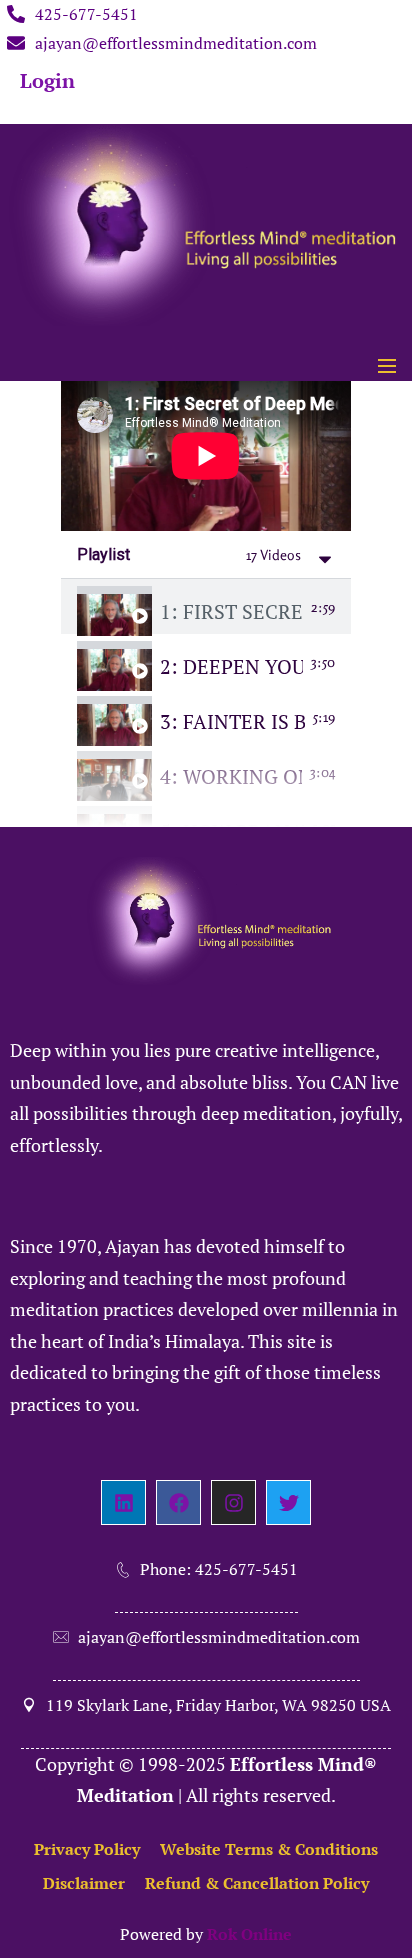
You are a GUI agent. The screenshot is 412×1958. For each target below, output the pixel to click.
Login (47, 80)
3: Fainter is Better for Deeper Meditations (232, 722)
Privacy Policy (87, 1849)
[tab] (206, 606)
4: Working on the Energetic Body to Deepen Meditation (231, 777)
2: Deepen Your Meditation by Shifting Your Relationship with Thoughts (231, 667)
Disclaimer (84, 1883)
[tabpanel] (206, 456)
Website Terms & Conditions (269, 1849)
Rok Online (249, 1934)
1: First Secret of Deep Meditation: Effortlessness (231, 612)
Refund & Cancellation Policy (257, 1883)
